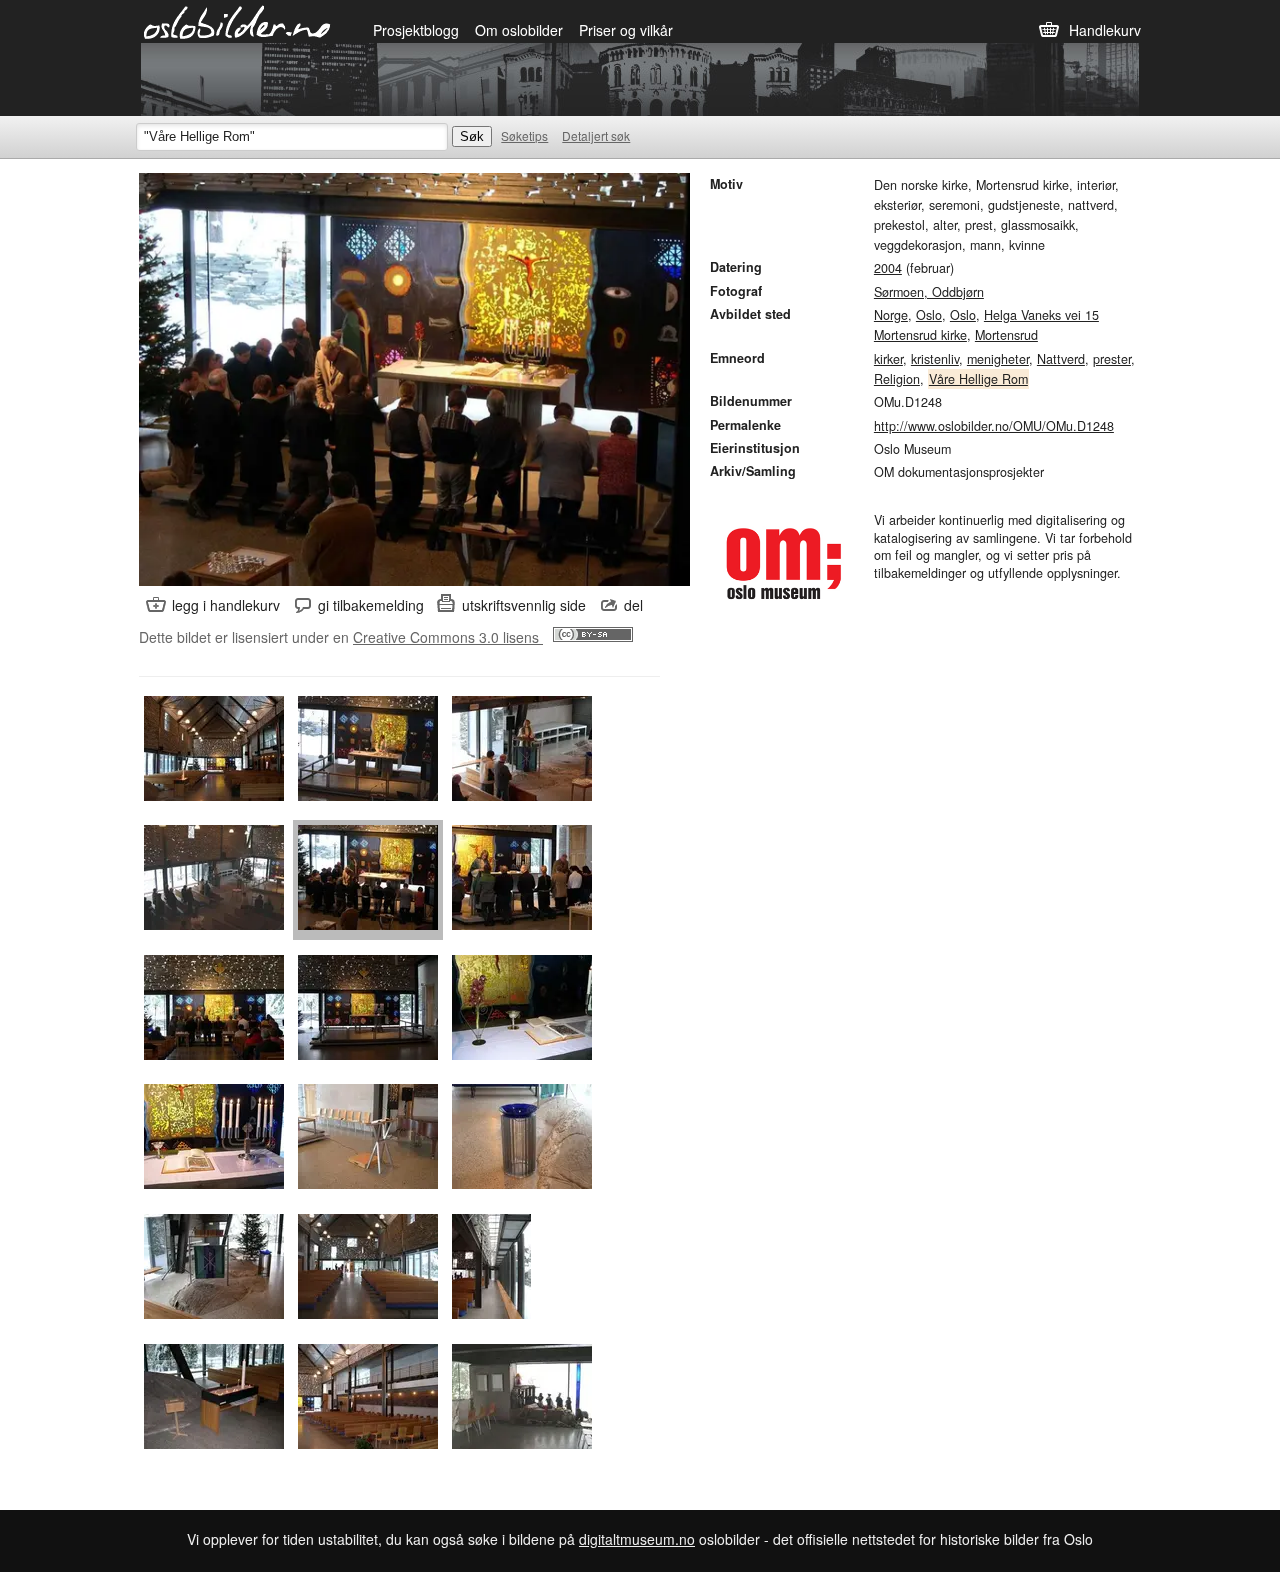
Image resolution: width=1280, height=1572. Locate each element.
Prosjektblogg (416, 30)
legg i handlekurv (226, 605)
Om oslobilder (519, 30)
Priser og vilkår (626, 30)
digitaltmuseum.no (637, 1539)
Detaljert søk (596, 135)
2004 (888, 268)
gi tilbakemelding (371, 605)
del (633, 605)
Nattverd (1061, 359)
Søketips (524, 135)
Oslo (929, 315)
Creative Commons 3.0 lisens (448, 637)
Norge (891, 315)
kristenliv (935, 359)
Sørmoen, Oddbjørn (929, 292)
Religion (897, 379)
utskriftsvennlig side (524, 605)
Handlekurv (1105, 30)
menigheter (998, 359)
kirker (888, 359)
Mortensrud (1006, 335)
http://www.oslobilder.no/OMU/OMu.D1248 (994, 426)
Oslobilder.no (237, 21)
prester (1112, 359)
